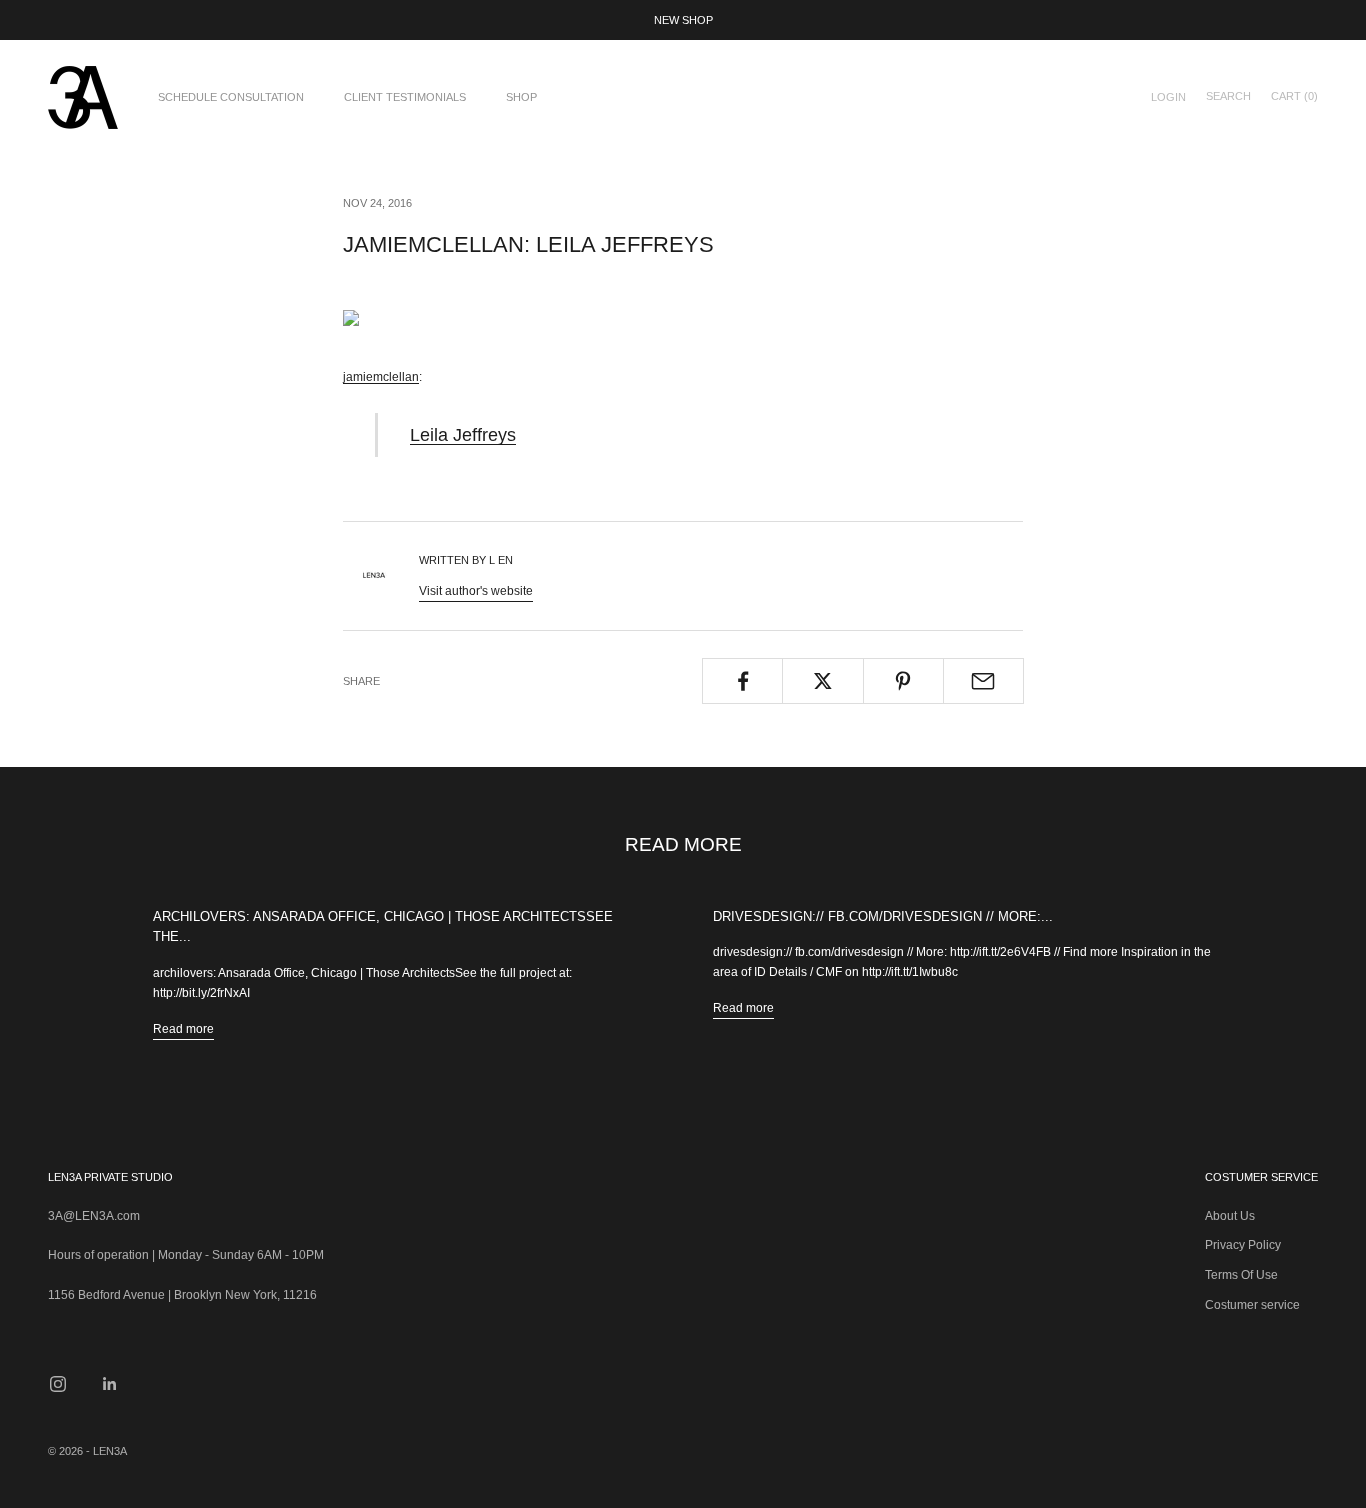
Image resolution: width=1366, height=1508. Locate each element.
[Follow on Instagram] (58, 1384)
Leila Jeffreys (463, 434)
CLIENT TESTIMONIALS (405, 97)
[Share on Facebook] (742, 681)
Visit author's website (476, 591)
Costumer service (1252, 1305)
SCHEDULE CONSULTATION (231, 97)
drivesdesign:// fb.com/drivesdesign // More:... (883, 917)
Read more (183, 1029)
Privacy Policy (1243, 1245)
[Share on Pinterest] (903, 681)
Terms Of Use (1241, 1275)
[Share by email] (983, 681)
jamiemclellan (381, 377)
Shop (521, 97)
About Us (1230, 1216)
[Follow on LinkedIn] (110, 1384)
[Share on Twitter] (822, 681)
